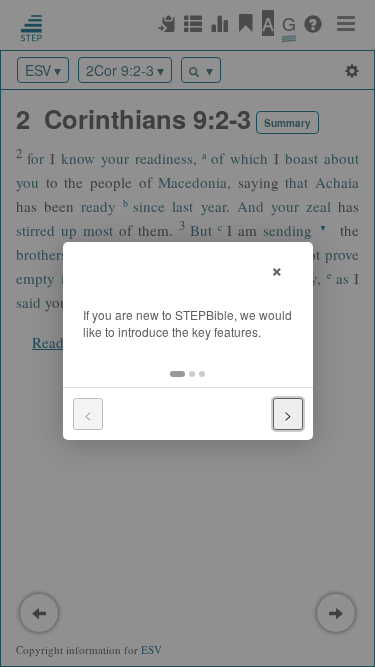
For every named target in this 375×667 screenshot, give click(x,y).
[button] (177, 374)
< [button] (88, 414)
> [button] (288, 414)
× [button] (277, 268)
